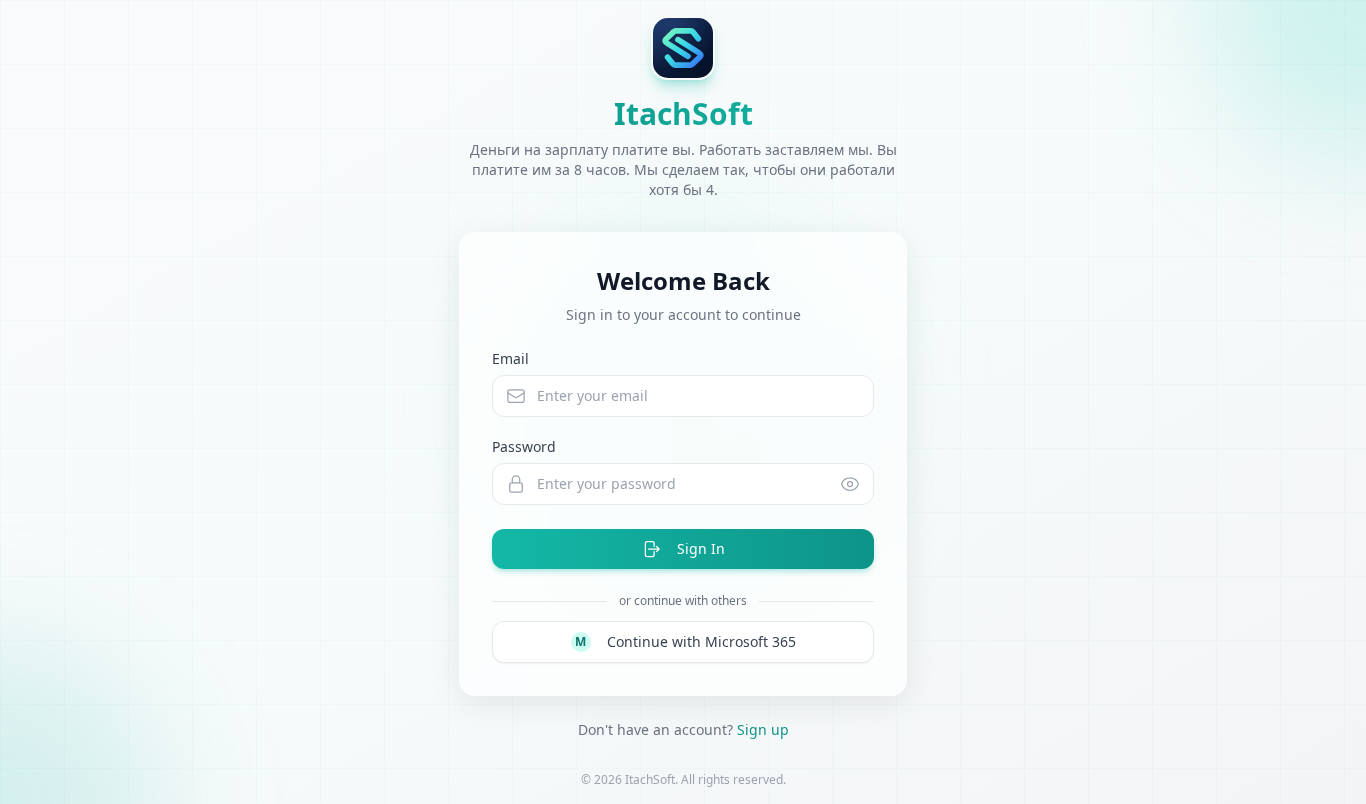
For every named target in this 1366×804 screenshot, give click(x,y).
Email (510, 358)
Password (524, 446)
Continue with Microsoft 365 (685, 641)
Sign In (701, 548)
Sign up (763, 729)
